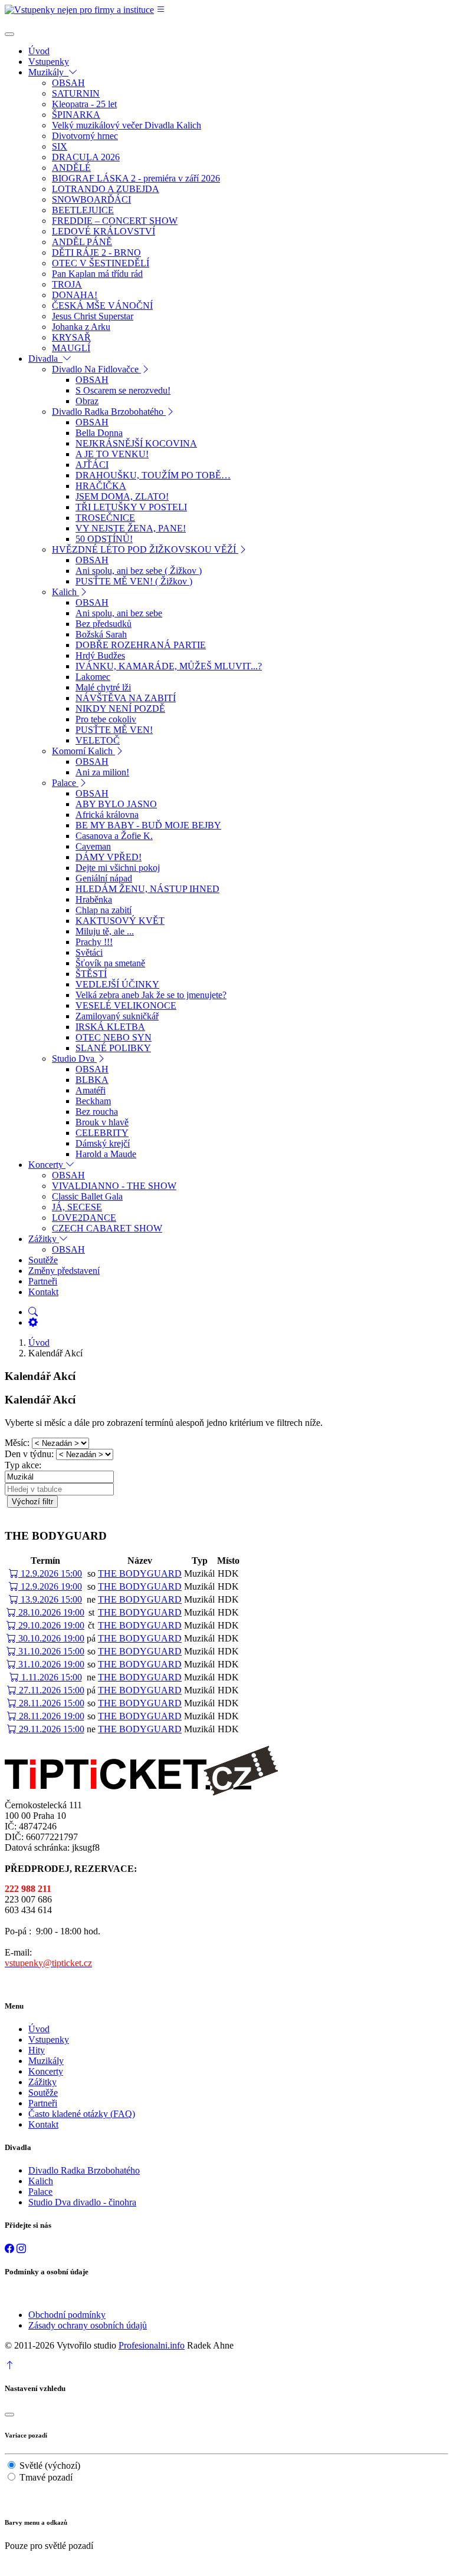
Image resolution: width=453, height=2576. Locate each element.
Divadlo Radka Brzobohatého (84, 2170)
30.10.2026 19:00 (50, 1638)
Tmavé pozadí (46, 2477)
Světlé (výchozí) (50, 2466)
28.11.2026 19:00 (50, 1716)
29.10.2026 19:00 (50, 1625)
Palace (40, 2192)
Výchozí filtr (32, 1502)
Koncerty (46, 2071)
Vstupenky (49, 2040)
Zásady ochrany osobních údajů (88, 2325)
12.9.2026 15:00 (50, 1573)
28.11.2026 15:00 (50, 1703)
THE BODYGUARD (140, 1573)
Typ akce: (23, 1465)
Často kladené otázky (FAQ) (82, 2114)
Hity (37, 2050)
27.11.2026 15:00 (50, 1690)
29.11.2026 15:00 (50, 1729)
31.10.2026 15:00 (50, 1651)
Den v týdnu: (29, 1454)
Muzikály (46, 2061)
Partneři (43, 2103)
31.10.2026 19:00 (50, 1664)
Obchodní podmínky (67, 2315)
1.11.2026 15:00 (50, 1677)
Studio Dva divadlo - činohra (82, 2202)
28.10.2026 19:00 (50, 1612)
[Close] (9, 34)
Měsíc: (17, 1443)
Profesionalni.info (152, 2345)
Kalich (41, 2181)
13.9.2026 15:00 (50, 1599)
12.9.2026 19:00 (50, 1586)
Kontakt (43, 2124)
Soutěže (43, 2093)
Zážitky (42, 2082)
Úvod (39, 1343)
